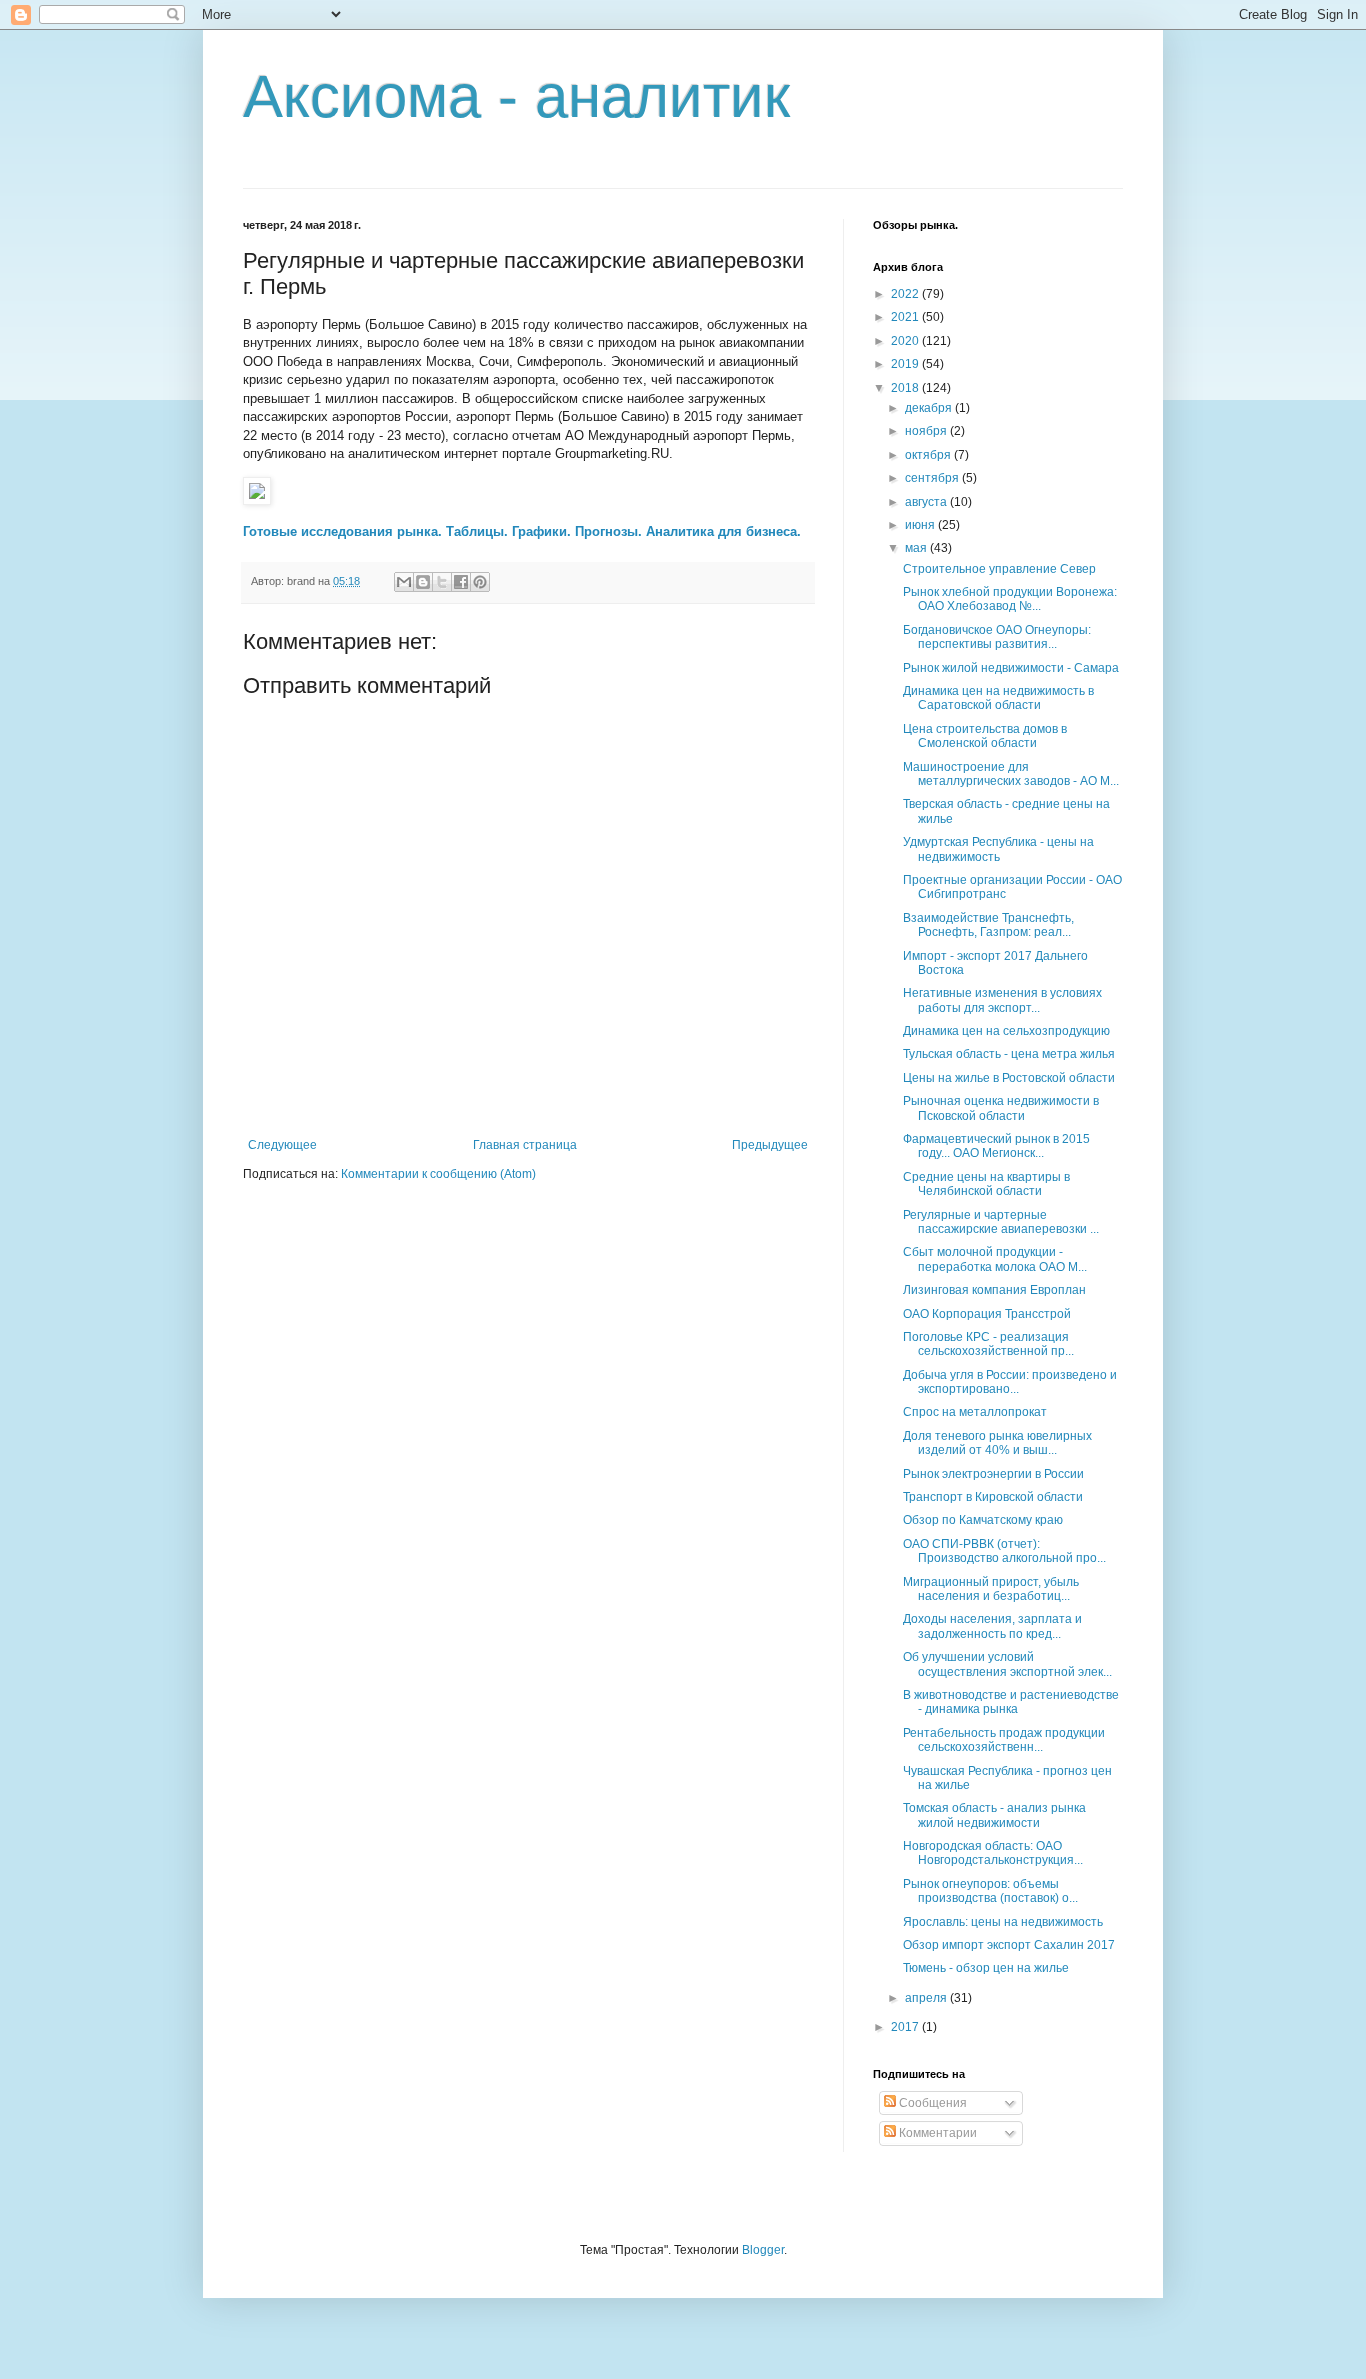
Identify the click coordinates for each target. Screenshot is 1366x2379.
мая (917, 548)
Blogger (763, 2250)
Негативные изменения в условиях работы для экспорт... (1002, 1000)
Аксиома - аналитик (516, 96)
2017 (906, 2027)
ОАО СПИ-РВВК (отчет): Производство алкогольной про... (1004, 1551)
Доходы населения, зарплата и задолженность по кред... (992, 1626)
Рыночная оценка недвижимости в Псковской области (1001, 1108)
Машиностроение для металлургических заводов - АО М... (1011, 774)
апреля (927, 1998)
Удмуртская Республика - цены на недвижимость (998, 849)
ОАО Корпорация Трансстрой (987, 1314)
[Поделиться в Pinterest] (480, 582)
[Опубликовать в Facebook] (461, 582)
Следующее (282, 1145)
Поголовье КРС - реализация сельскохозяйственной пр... (988, 1344)
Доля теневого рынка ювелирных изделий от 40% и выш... (997, 1443)
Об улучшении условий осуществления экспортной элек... (1007, 1664)
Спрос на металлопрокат (975, 1412)
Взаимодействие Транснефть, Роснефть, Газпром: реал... (988, 925)
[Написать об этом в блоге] (423, 582)
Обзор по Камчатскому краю (983, 1520)
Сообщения (931, 2103)
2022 (906, 294)
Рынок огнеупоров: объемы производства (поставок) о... (990, 1891)
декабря (930, 408)
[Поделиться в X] (442, 582)
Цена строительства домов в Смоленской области (985, 736)
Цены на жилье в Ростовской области (1009, 1078)
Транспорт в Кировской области (993, 1497)
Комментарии (936, 2133)
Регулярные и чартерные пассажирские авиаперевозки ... (1001, 1222)
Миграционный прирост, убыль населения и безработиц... (991, 1589)
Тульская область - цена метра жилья (1009, 1054)
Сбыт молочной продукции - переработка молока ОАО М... (995, 1259)
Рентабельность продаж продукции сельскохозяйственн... (1004, 1740)
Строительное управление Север (999, 569)
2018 (906, 388)
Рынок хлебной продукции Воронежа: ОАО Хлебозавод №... (1010, 599)
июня (921, 525)
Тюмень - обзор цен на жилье (986, 1968)
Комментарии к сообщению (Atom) (438, 1174)
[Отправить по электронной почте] (404, 582)
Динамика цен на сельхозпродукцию (1006, 1031)
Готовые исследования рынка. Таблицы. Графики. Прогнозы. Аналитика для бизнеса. (522, 531)
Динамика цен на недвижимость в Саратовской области (998, 698)
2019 (906, 364)
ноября (927, 431)
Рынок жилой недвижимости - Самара (1011, 668)
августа (927, 502)
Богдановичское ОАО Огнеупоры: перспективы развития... (997, 637)
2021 (906, 317)
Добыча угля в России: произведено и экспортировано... (1010, 1382)
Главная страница (525, 1145)
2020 (906, 341)
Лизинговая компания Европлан (994, 1290)
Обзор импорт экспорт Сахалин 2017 (1009, 1945)
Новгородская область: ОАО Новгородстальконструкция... (993, 1853)
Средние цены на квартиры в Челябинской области (986, 1184)
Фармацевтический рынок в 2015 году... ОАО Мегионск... (996, 1146)
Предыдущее (770, 1145)
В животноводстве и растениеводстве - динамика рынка (1011, 1702)
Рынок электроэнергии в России (993, 1474)
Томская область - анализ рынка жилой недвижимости (994, 1815)
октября (929, 455)
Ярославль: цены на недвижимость (1003, 1922)
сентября (933, 478)
